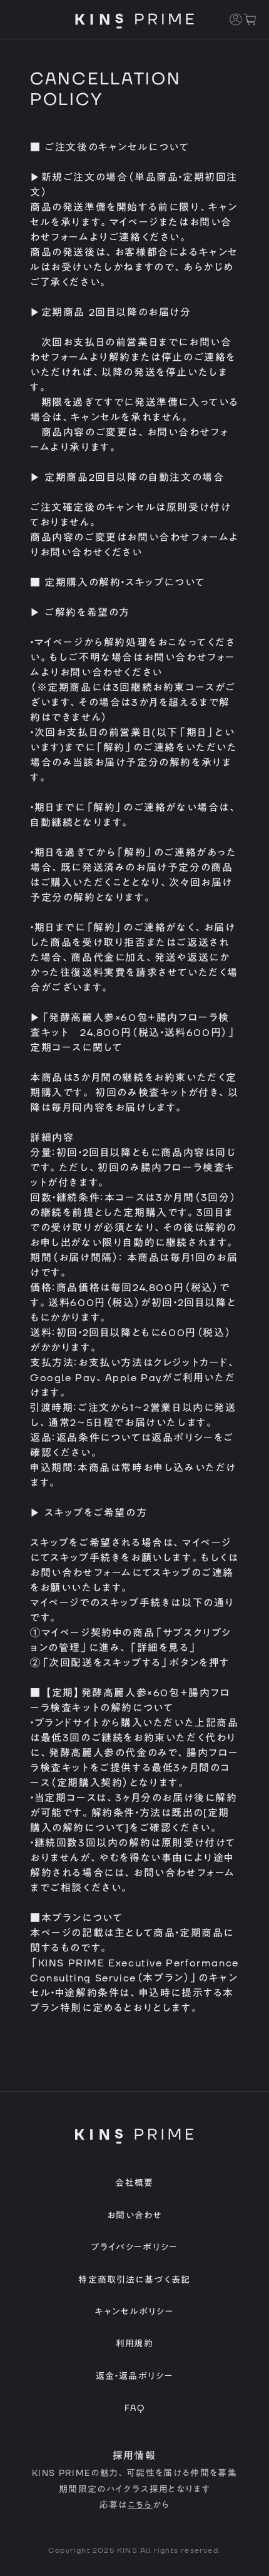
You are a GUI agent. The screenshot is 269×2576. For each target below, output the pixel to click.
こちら (140, 2505)
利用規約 (134, 2344)
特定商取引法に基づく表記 (134, 2280)
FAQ (134, 2408)
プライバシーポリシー (134, 2248)
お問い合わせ (134, 2216)
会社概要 (134, 2183)
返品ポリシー (183, 1438)
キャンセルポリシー (134, 2312)
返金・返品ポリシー (134, 2377)
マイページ (134, 223)
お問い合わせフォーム (178, 538)
